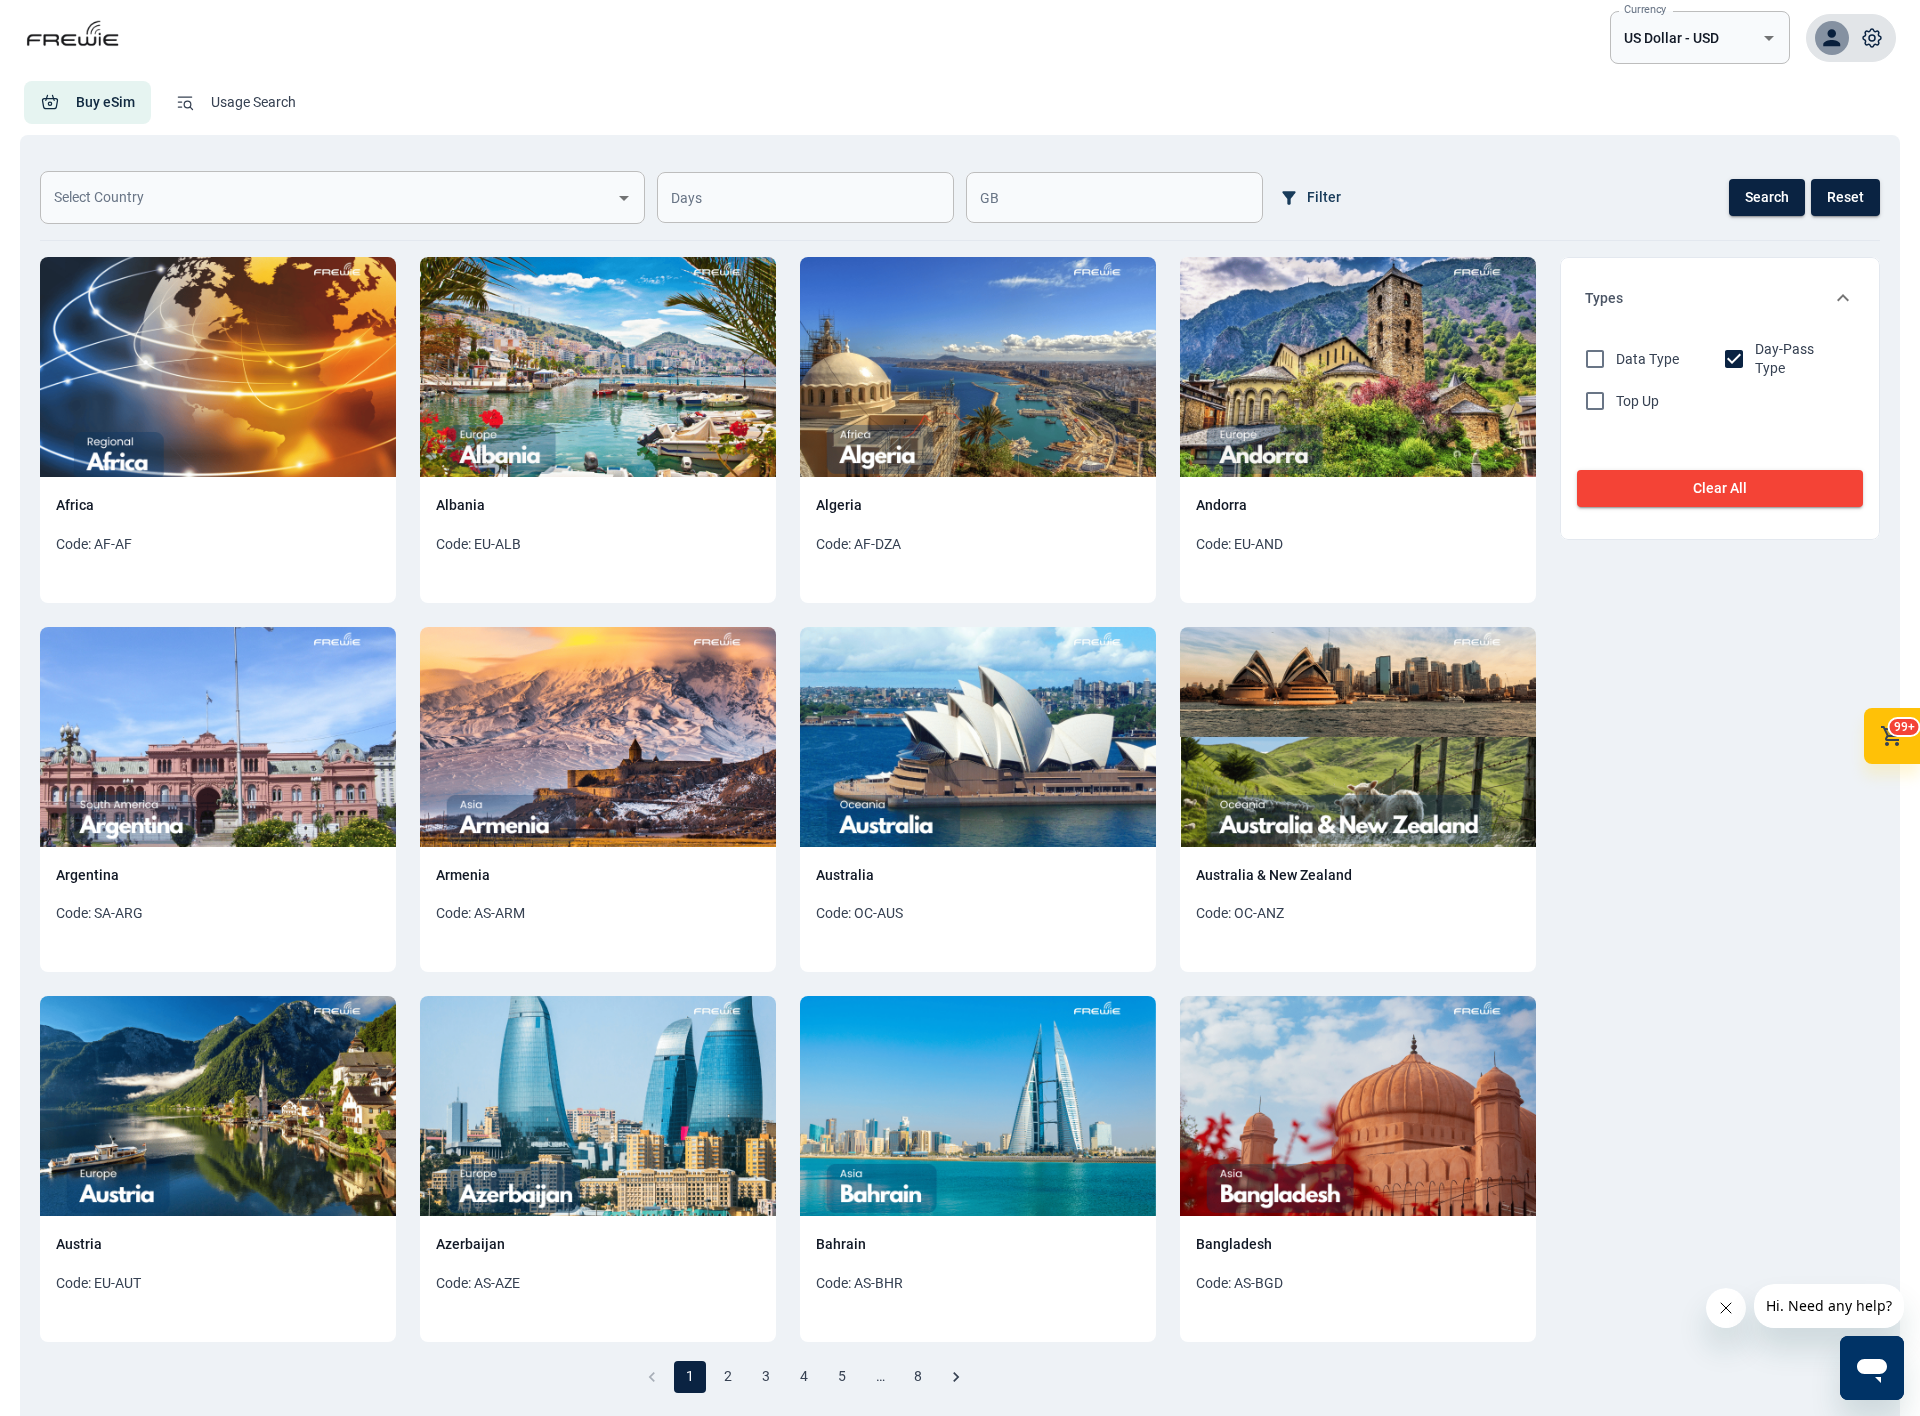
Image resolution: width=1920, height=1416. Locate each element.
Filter (1324, 197)
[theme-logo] (74, 55)
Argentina (87, 875)
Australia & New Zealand (1274, 875)
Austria (79, 1244)
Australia (845, 875)
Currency (1645, 9)
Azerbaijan (470, 1244)
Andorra (1221, 505)
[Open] (1769, 38)
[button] (1851, 38)
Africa (75, 505)
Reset (1845, 197)
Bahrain (841, 1244)
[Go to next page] (956, 1377)
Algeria (839, 505)
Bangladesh (1234, 1244)
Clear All (1720, 488)
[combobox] (1685, 37)
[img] (218, 367)
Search (1767, 197)
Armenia (463, 875)
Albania (460, 505)
